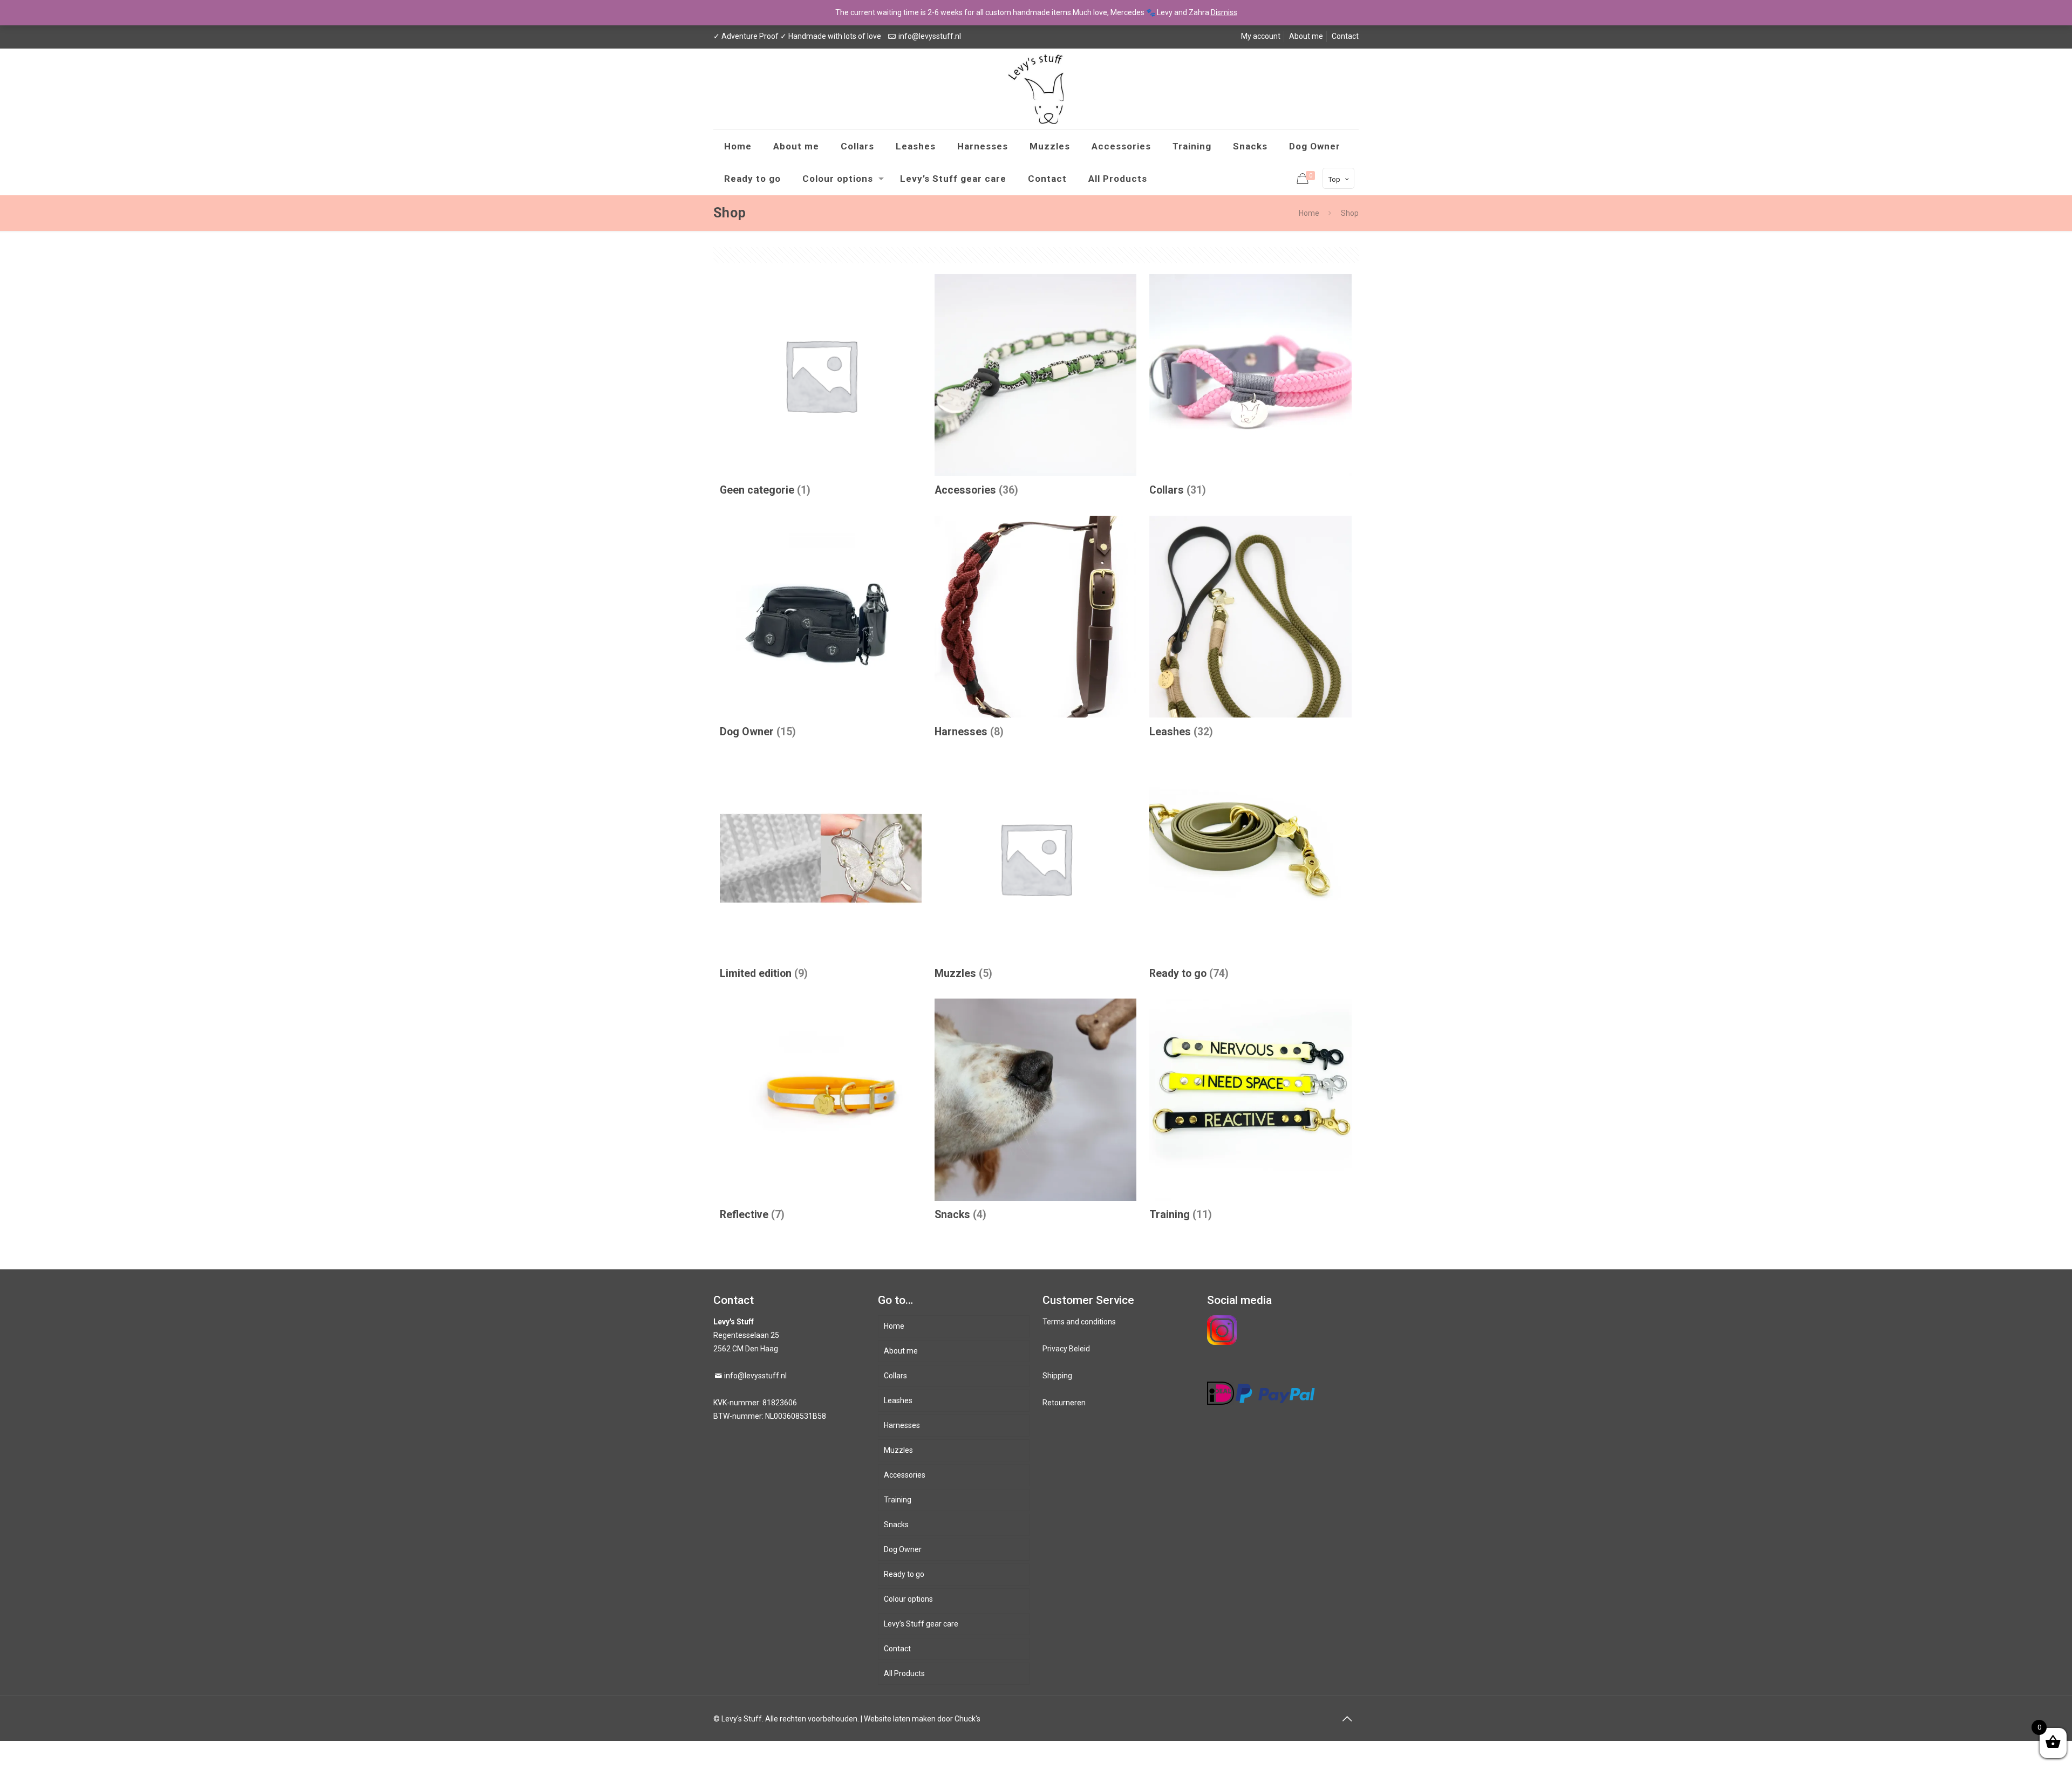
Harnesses (902, 1425)
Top (1334, 179)
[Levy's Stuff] (1036, 89)
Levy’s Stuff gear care (921, 1624)
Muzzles (898, 1450)
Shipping (1057, 1376)
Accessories (905, 1475)
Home (1309, 213)
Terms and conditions (1079, 1322)
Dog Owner (903, 1549)
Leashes (898, 1400)
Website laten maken (900, 1719)
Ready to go (904, 1574)
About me (1306, 36)
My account (1261, 36)
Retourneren (1064, 1403)
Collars (895, 1376)
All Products (904, 1673)
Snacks (896, 1525)
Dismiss (1224, 12)
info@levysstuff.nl (930, 36)
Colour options (908, 1599)
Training (898, 1500)
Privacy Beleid (1066, 1349)
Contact (1345, 36)
